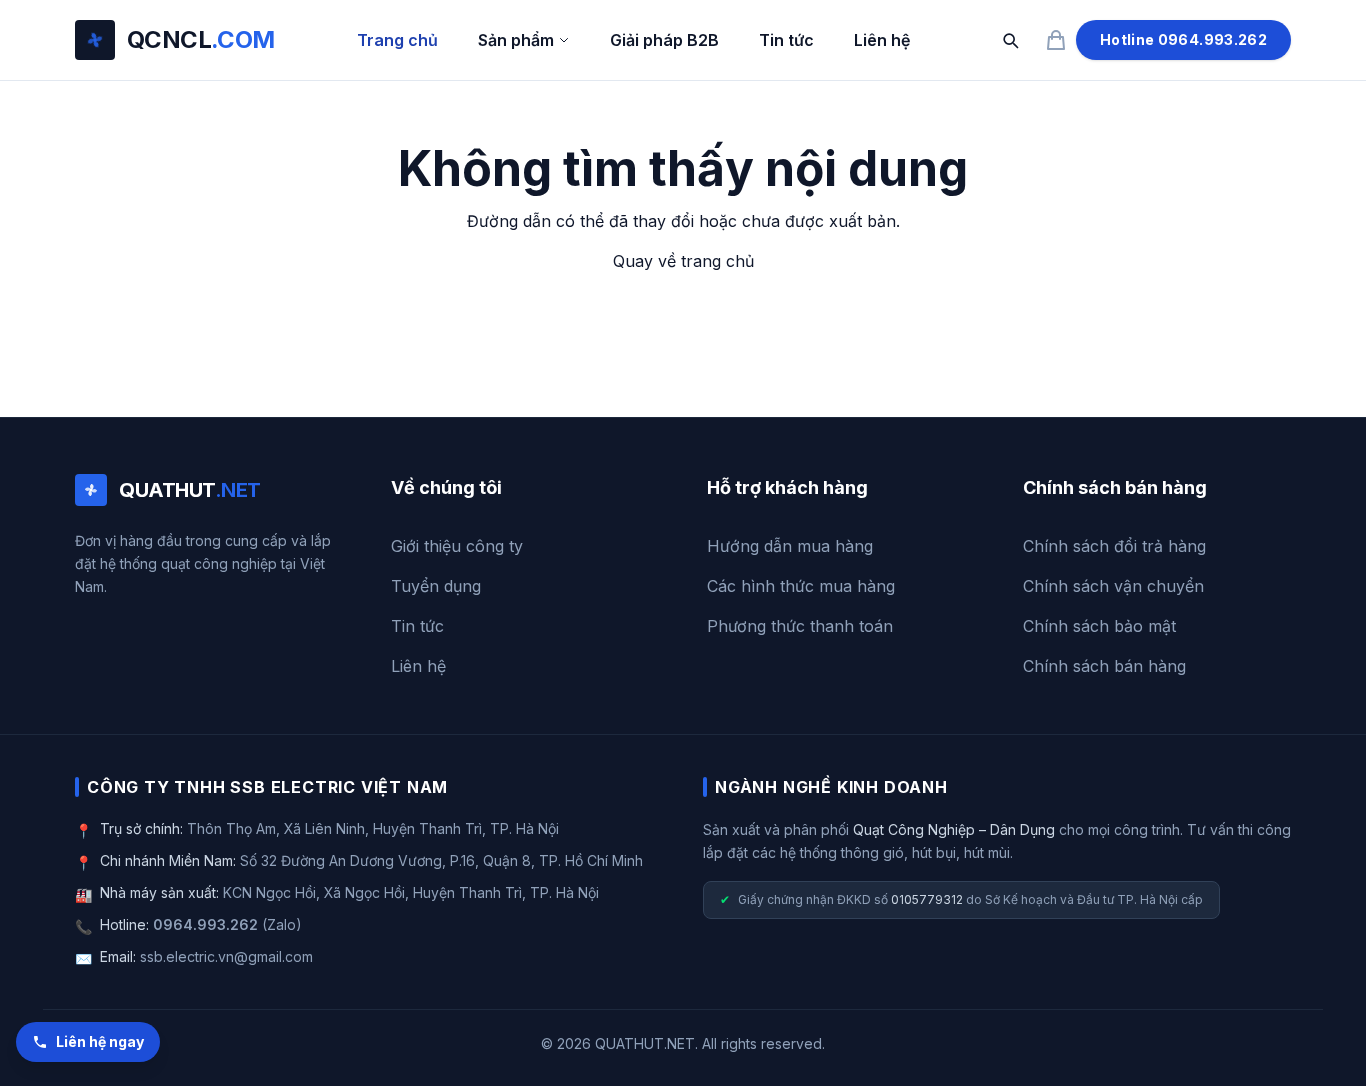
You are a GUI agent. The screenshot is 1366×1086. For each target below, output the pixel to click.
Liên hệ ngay (100, 1041)
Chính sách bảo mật (1099, 626)
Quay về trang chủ (683, 261)
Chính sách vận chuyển (1113, 586)
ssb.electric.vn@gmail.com (226, 956)
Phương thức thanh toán (800, 626)
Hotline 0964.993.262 (1183, 39)
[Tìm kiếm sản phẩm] (1010, 40)
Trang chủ (397, 40)
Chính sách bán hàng (1104, 666)
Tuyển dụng (436, 586)
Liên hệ (882, 40)
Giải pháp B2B (664, 40)
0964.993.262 (205, 924)
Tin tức (786, 40)
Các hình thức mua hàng (801, 586)
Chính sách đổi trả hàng (1114, 546)
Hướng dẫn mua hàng (790, 546)
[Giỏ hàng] (1056, 40)
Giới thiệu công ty (457, 546)
